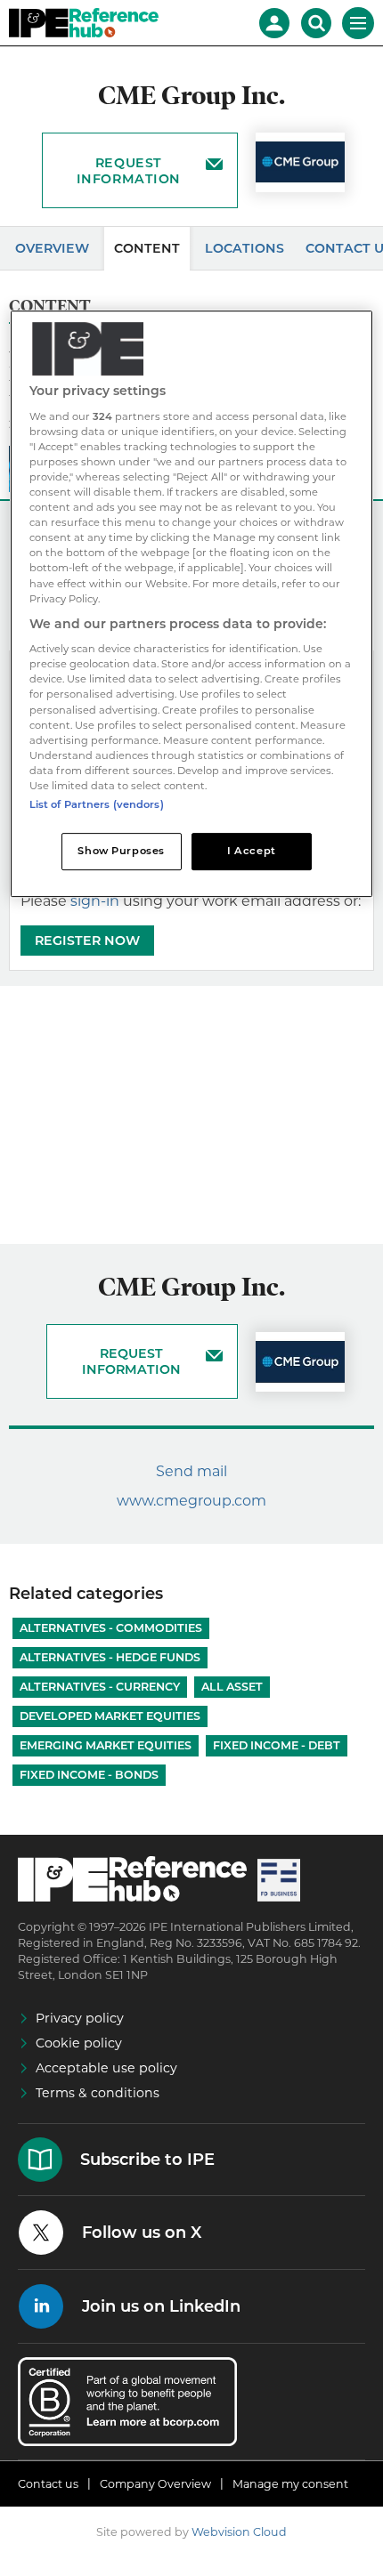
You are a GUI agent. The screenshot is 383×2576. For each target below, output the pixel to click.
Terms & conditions (98, 2093)
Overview (52, 248)
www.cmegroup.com (191, 1501)
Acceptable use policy (106, 2068)
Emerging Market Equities (106, 1745)
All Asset (232, 1687)
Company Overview (155, 2484)
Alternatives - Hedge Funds (110, 1657)
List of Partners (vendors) (97, 804)
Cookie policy (79, 2043)
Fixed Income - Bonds (89, 1775)
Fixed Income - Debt (277, 1745)
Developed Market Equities (110, 1716)
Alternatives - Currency (100, 1687)
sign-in (95, 901)
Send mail (191, 1471)
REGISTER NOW (87, 941)
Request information (129, 171)
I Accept (252, 851)
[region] (192, 604)
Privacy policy (80, 2018)
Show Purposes (121, 851)
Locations (244, 248)
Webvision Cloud (239, 2532)
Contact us (48, 2484)
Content (147, 248)
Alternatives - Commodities (111, 1628)
